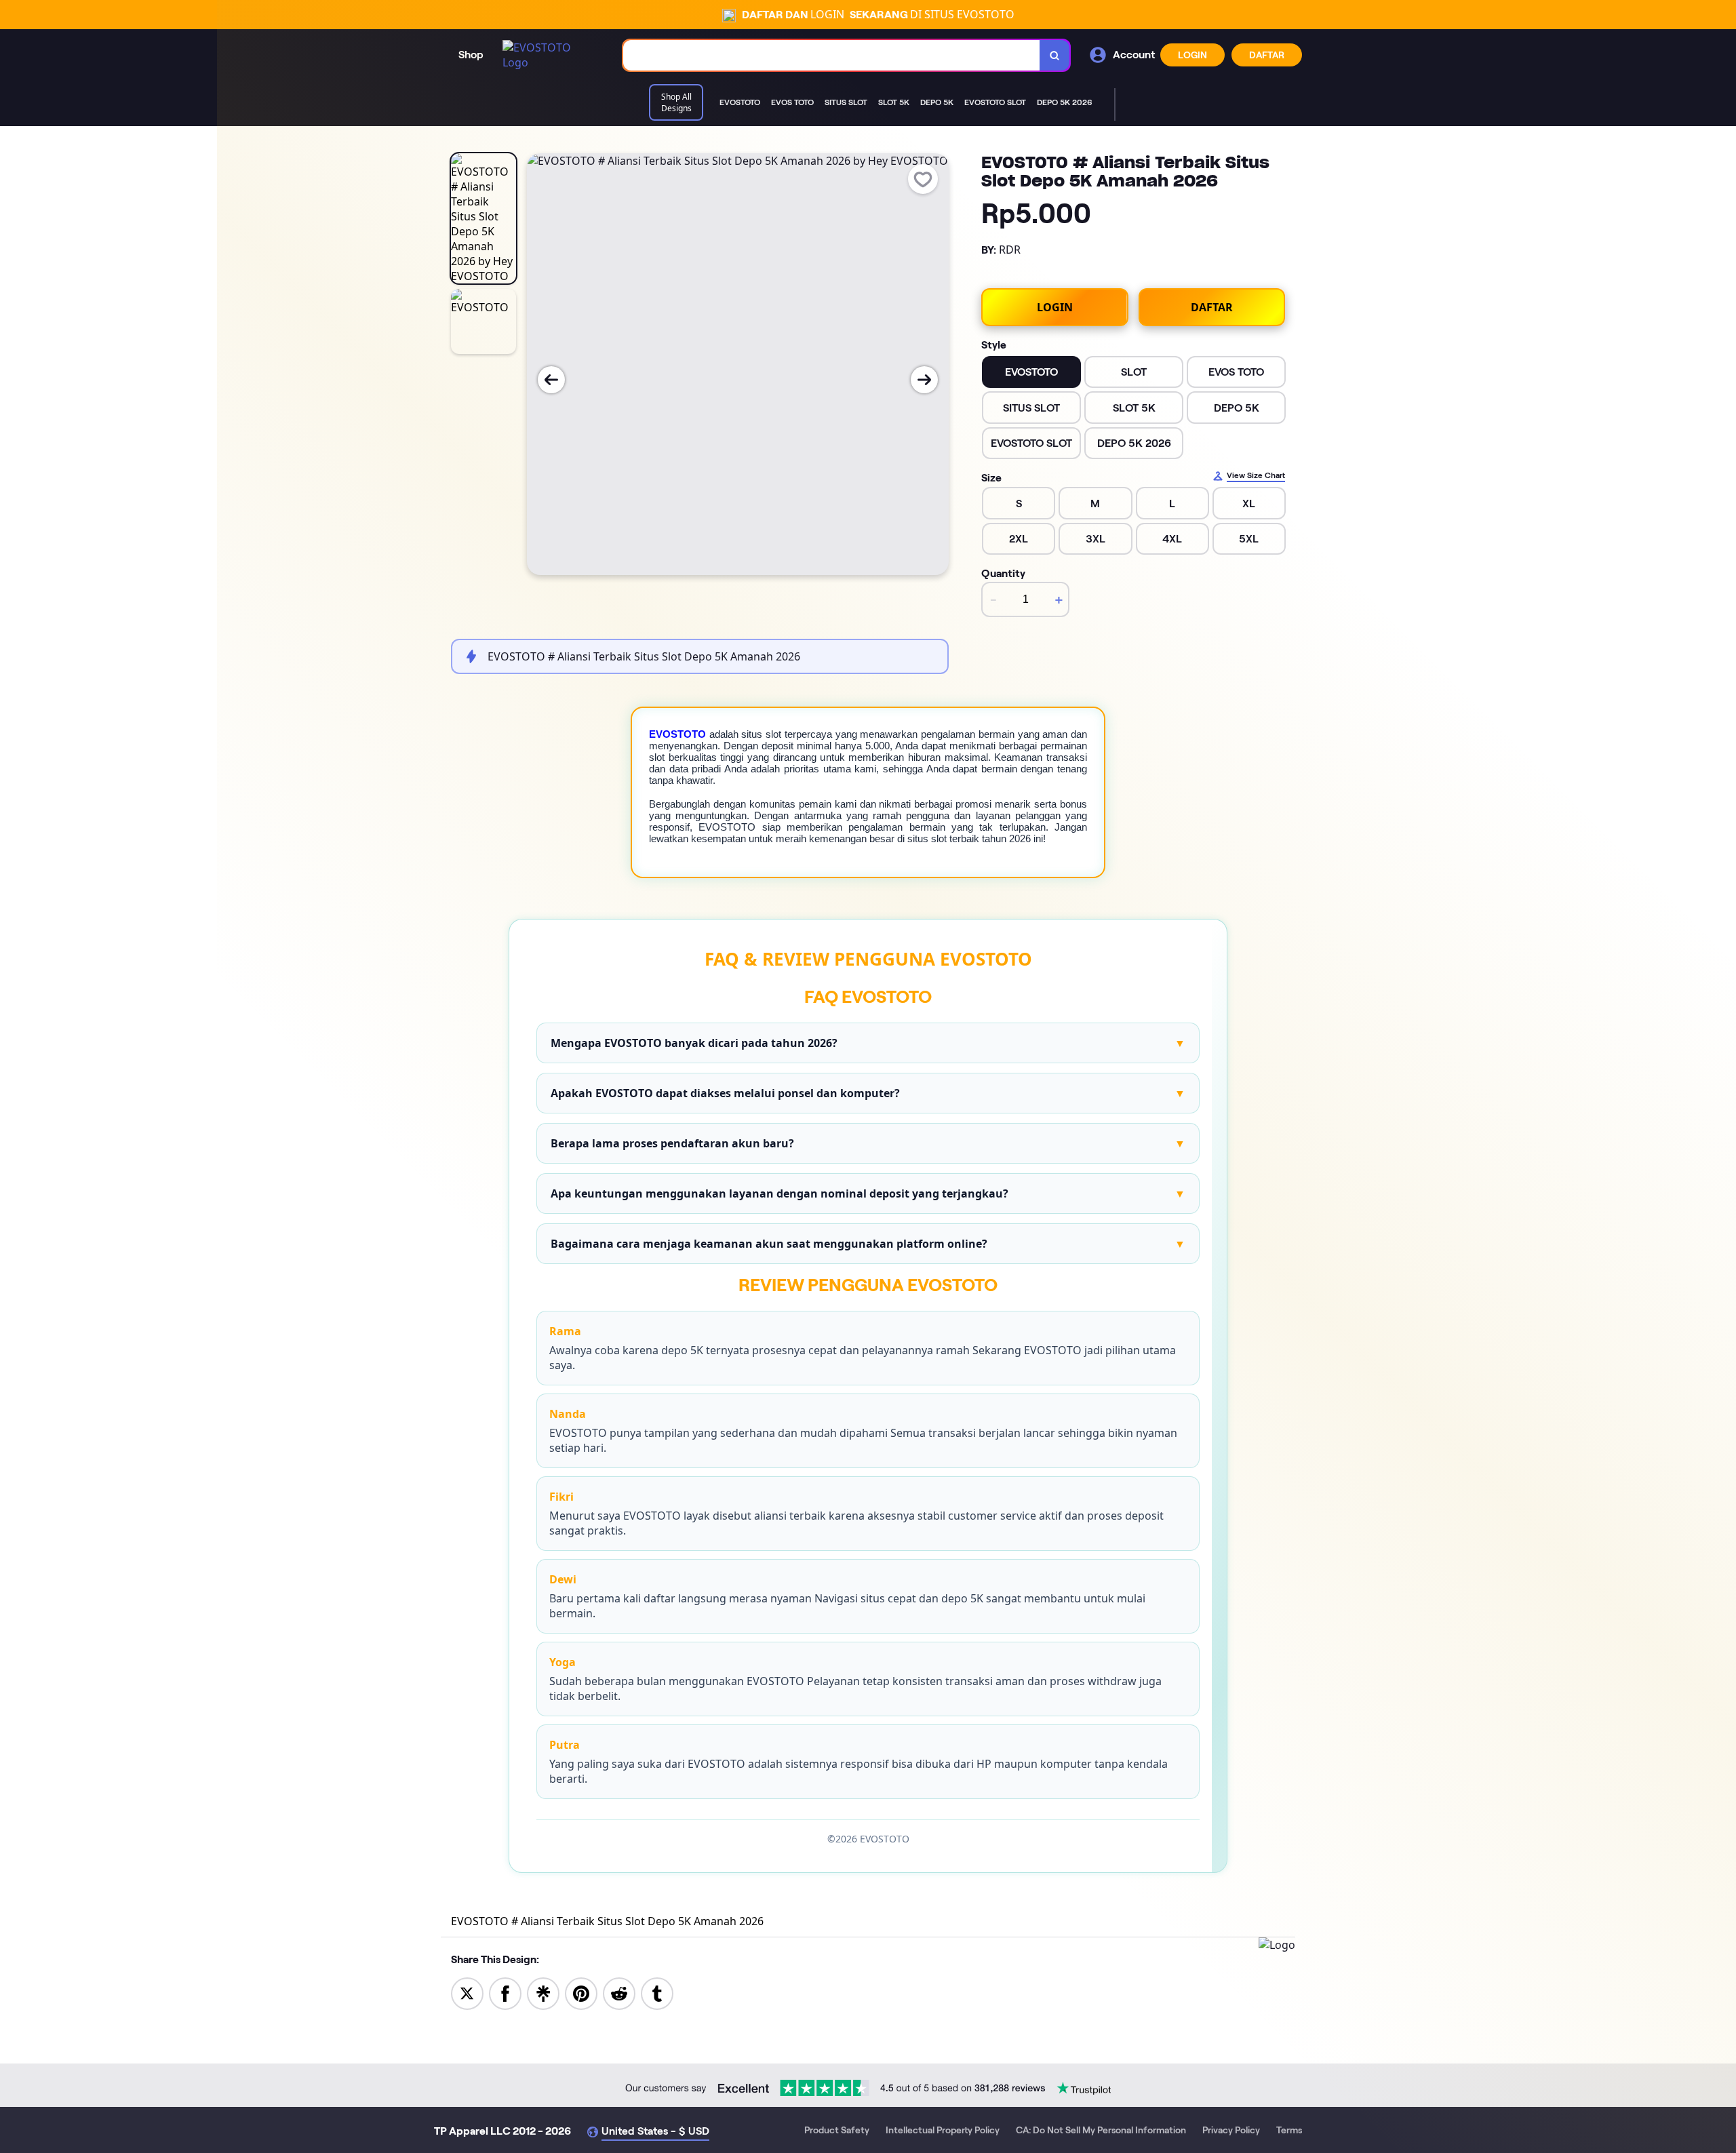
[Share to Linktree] (543, 1992)
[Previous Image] (551, 380)
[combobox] (832, 55)
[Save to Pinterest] (581, 1992)
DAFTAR (1267, 55)
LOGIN (1192, 55)
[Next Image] (924, 380)
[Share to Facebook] (505, 1992)
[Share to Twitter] (467, 1992)
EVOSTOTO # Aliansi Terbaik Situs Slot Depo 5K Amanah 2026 (607, 1921)
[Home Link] (549, 55)
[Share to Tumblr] (657, 1992)
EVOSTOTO (677, 734)
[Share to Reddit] (619, 1992)
